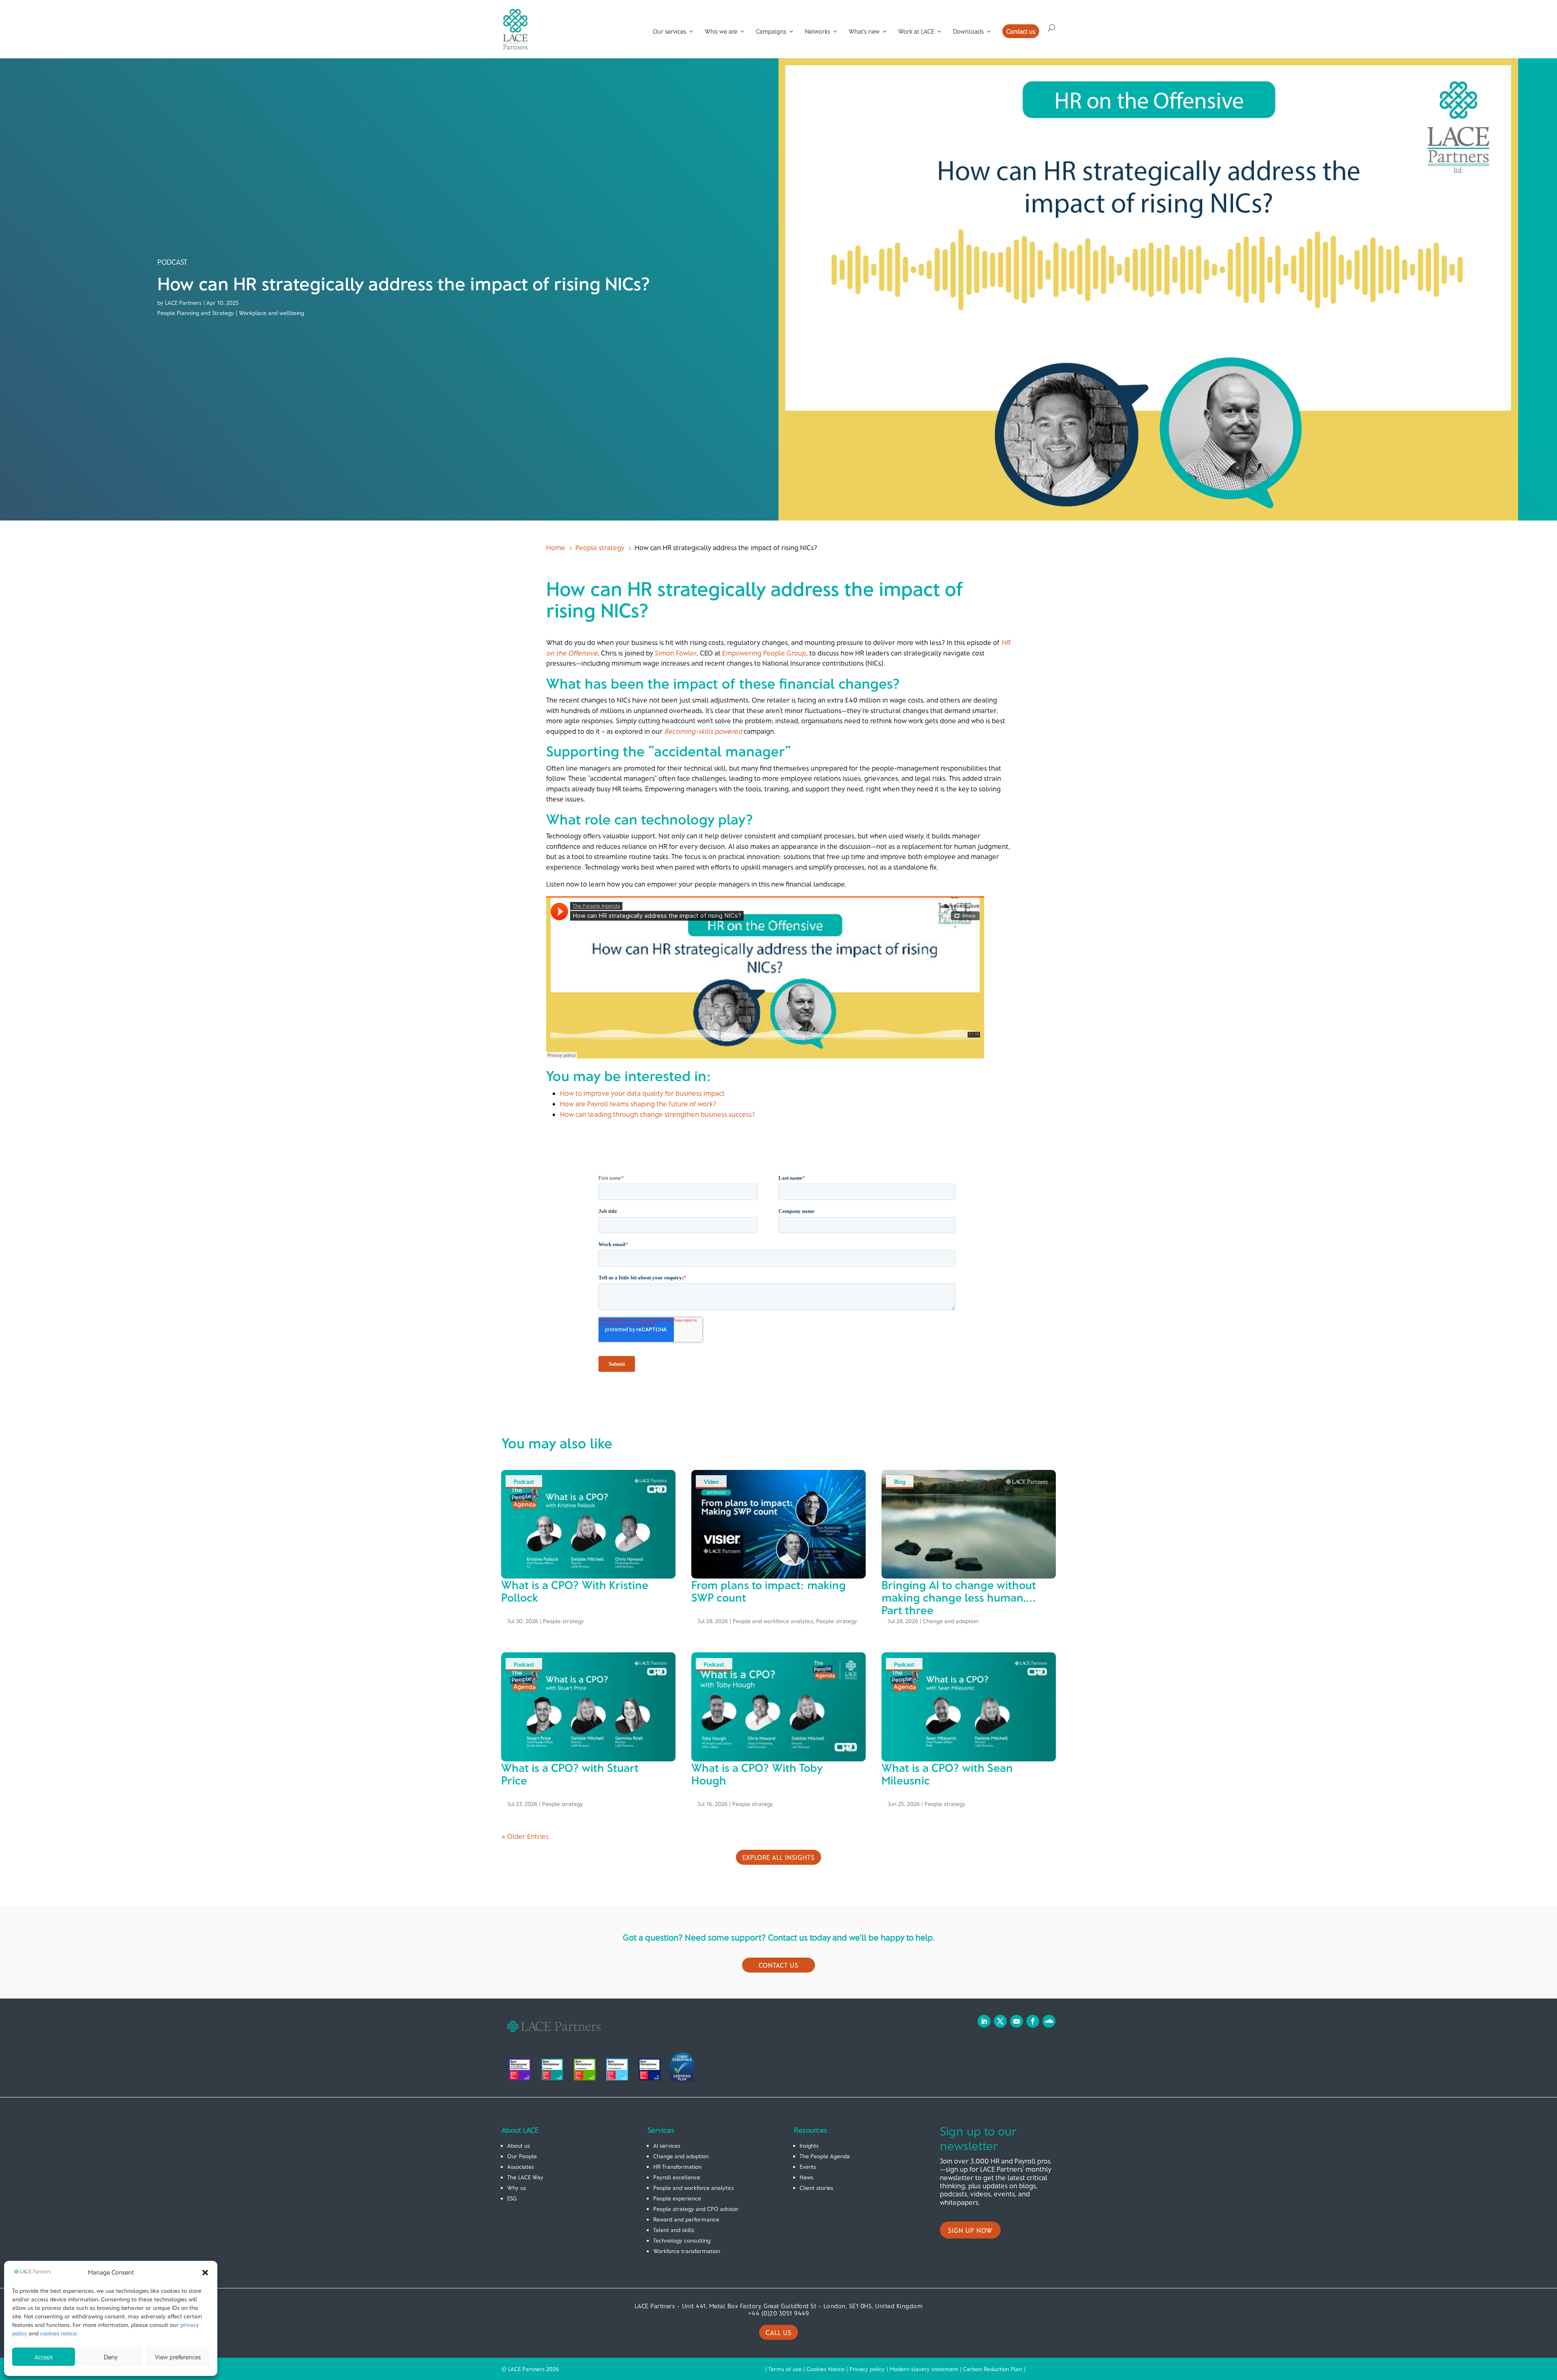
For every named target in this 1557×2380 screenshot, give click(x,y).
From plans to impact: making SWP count (769, 1591)
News (806, 2177)
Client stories (816, 2188)
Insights (809, 2145)
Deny (111, 2357)
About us (519, 2145)
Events (808, 2167)
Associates (521, 2167)
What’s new (864, 32)
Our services (669, 32)
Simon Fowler (676, 653)
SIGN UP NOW (970, 2230)
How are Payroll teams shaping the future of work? (638, 1103)
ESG (512, 2198)
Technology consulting (682, 2240)
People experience (677, 2198)
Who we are (721, 32)
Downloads (968, 32)
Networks (817, 32)
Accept (44, 2357)
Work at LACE (916, 32)
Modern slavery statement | (926, 2369)
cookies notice (58, 2333)
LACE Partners (183, 303)
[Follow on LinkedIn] (984, 2021)
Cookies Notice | (828, 2369)
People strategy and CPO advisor (696, 2209)
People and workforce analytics (773, 1621)
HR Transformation (677, 2167)
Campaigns (771, 32)
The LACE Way (525, 2177)
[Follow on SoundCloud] (1049, 2021)
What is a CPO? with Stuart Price (570, 1774)
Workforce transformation (687, 2251)
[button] (205, 2273)
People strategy (563, 1621)
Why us (517, 2188)
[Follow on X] (1000, 2021)
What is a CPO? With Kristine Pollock (575, 1591)
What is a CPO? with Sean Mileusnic (947, 1774)
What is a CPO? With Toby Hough (757, 1774)
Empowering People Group (764, 653)
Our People (522, 2156)
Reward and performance (686, 2219)
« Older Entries (525, 1836)
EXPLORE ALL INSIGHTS (778, 1857)
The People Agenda (825, 2156)
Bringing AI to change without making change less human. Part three (959, 1597)
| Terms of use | (786, 2369)
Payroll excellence (677, 2177)
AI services (667, 2145)
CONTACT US (778, 1965)
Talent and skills (674, 2230)
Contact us (1021, 31)
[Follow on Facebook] (1033, 2021)
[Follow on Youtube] (1017, 2021)
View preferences (178, 2357)
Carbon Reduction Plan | (994, 2369)
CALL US (778, 2332)
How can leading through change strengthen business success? (658, 1114)
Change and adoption (951, 1621)
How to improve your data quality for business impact (642, 1093)
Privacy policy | (870, 2369)
